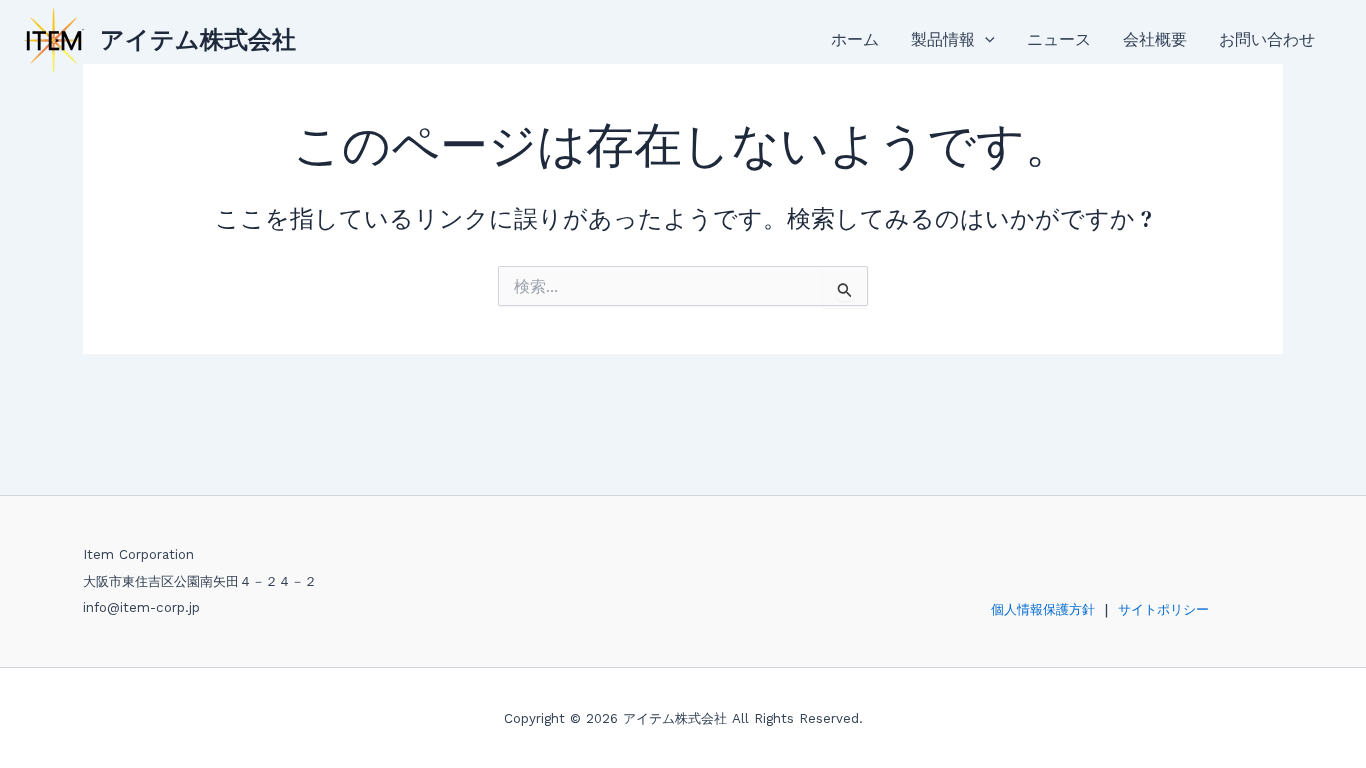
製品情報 (943, 39)
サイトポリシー (1163, 609)
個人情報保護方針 (1043, 609)
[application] (985, 40)
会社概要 (1155, 39)
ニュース (1059, 39)
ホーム (855, 39)
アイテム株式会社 (198, 39)
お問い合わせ (1267, 39)
